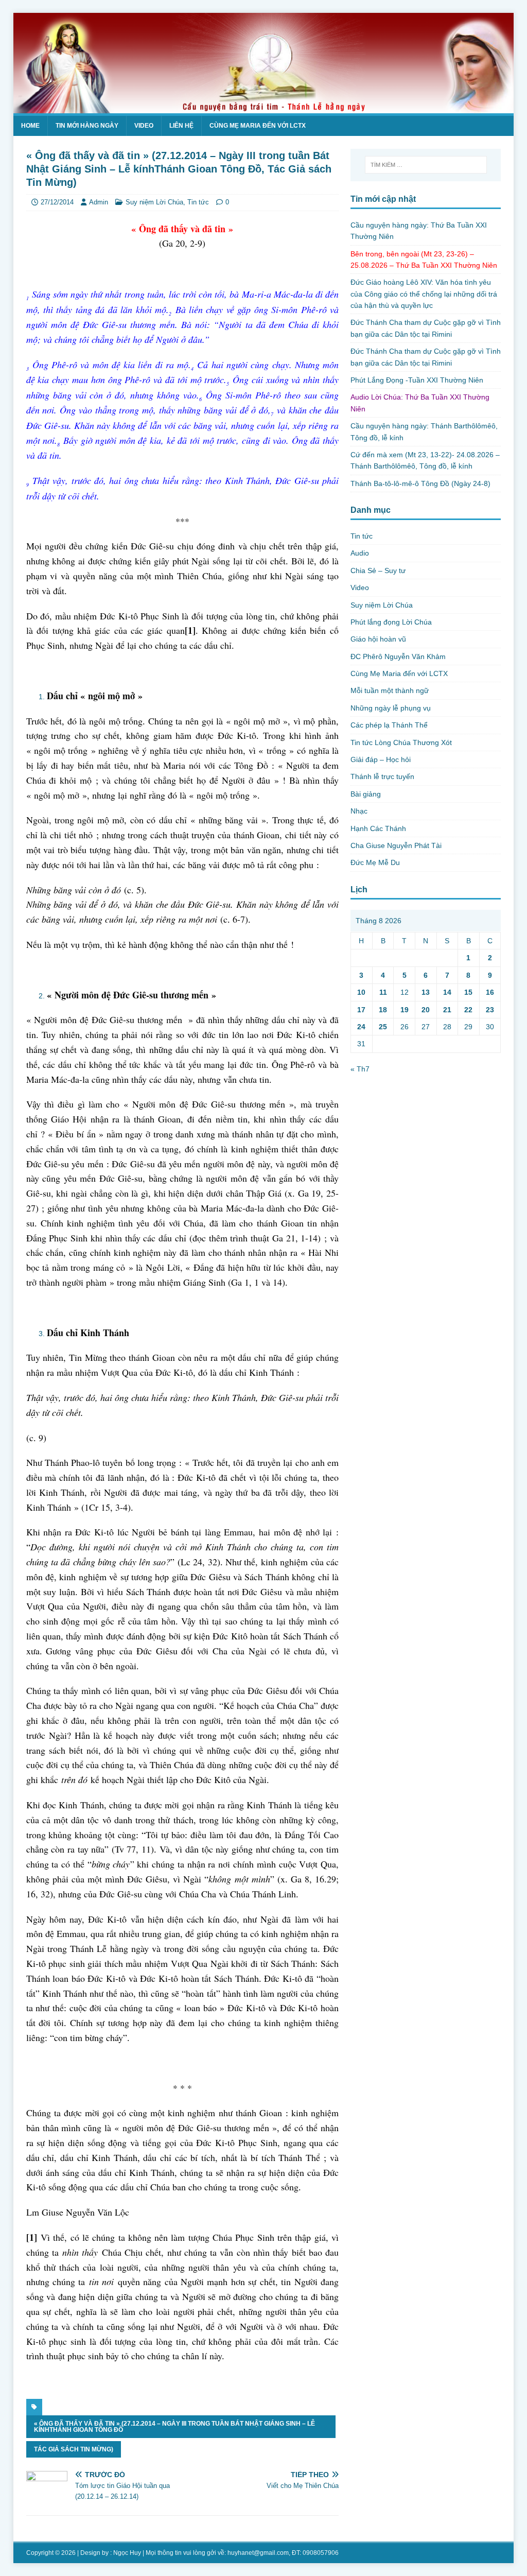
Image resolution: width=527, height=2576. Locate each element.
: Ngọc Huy (126, 2553)
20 (426, 1010)
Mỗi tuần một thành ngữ (390, 690)
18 (383, 1010)
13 (426, 992)
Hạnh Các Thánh (378, 828)
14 (447, 992)
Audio (360, 553)
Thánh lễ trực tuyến (382, 776)
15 (468, 992)
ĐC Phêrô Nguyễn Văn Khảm (398, 656)
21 (447, 1010)
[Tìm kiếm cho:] (426, 165)
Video (144, 126)
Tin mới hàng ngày (87, 126)
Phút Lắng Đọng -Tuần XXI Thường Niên (417, 380)
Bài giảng (366, 794)
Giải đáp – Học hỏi (381, 759)
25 (383, 1027)
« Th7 (360, 1069)
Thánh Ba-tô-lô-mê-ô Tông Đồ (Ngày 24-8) (420, 483)
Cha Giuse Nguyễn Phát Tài (396, 845)
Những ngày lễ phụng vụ (391, 708)
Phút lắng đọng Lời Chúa (391, 622)
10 (361, 992)
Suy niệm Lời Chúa (154, 202)
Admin (99, 202)
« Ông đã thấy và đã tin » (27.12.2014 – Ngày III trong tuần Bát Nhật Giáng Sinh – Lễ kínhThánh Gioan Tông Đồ (174, 2427)
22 (468, 1010)
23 (490, 1010)
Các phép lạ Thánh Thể (389, 725)
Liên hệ (181, 126)
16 (490, 992)
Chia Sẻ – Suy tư (378, 570)
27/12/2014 (57, 202)
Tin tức (198, 202)
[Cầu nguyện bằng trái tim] (264, 107)
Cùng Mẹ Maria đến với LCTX (258, 126)
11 (383, 992)
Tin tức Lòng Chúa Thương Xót (401, 742)
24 (361, 1027)
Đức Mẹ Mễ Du (375, 862)
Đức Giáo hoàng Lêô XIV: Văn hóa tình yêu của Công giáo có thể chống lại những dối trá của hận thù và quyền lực (424, 294)
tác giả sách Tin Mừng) (74, 2449)
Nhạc (359, 811)
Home (30, 126)
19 (405, 1010)
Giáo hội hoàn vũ (378, 639)
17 (361, 1010)
